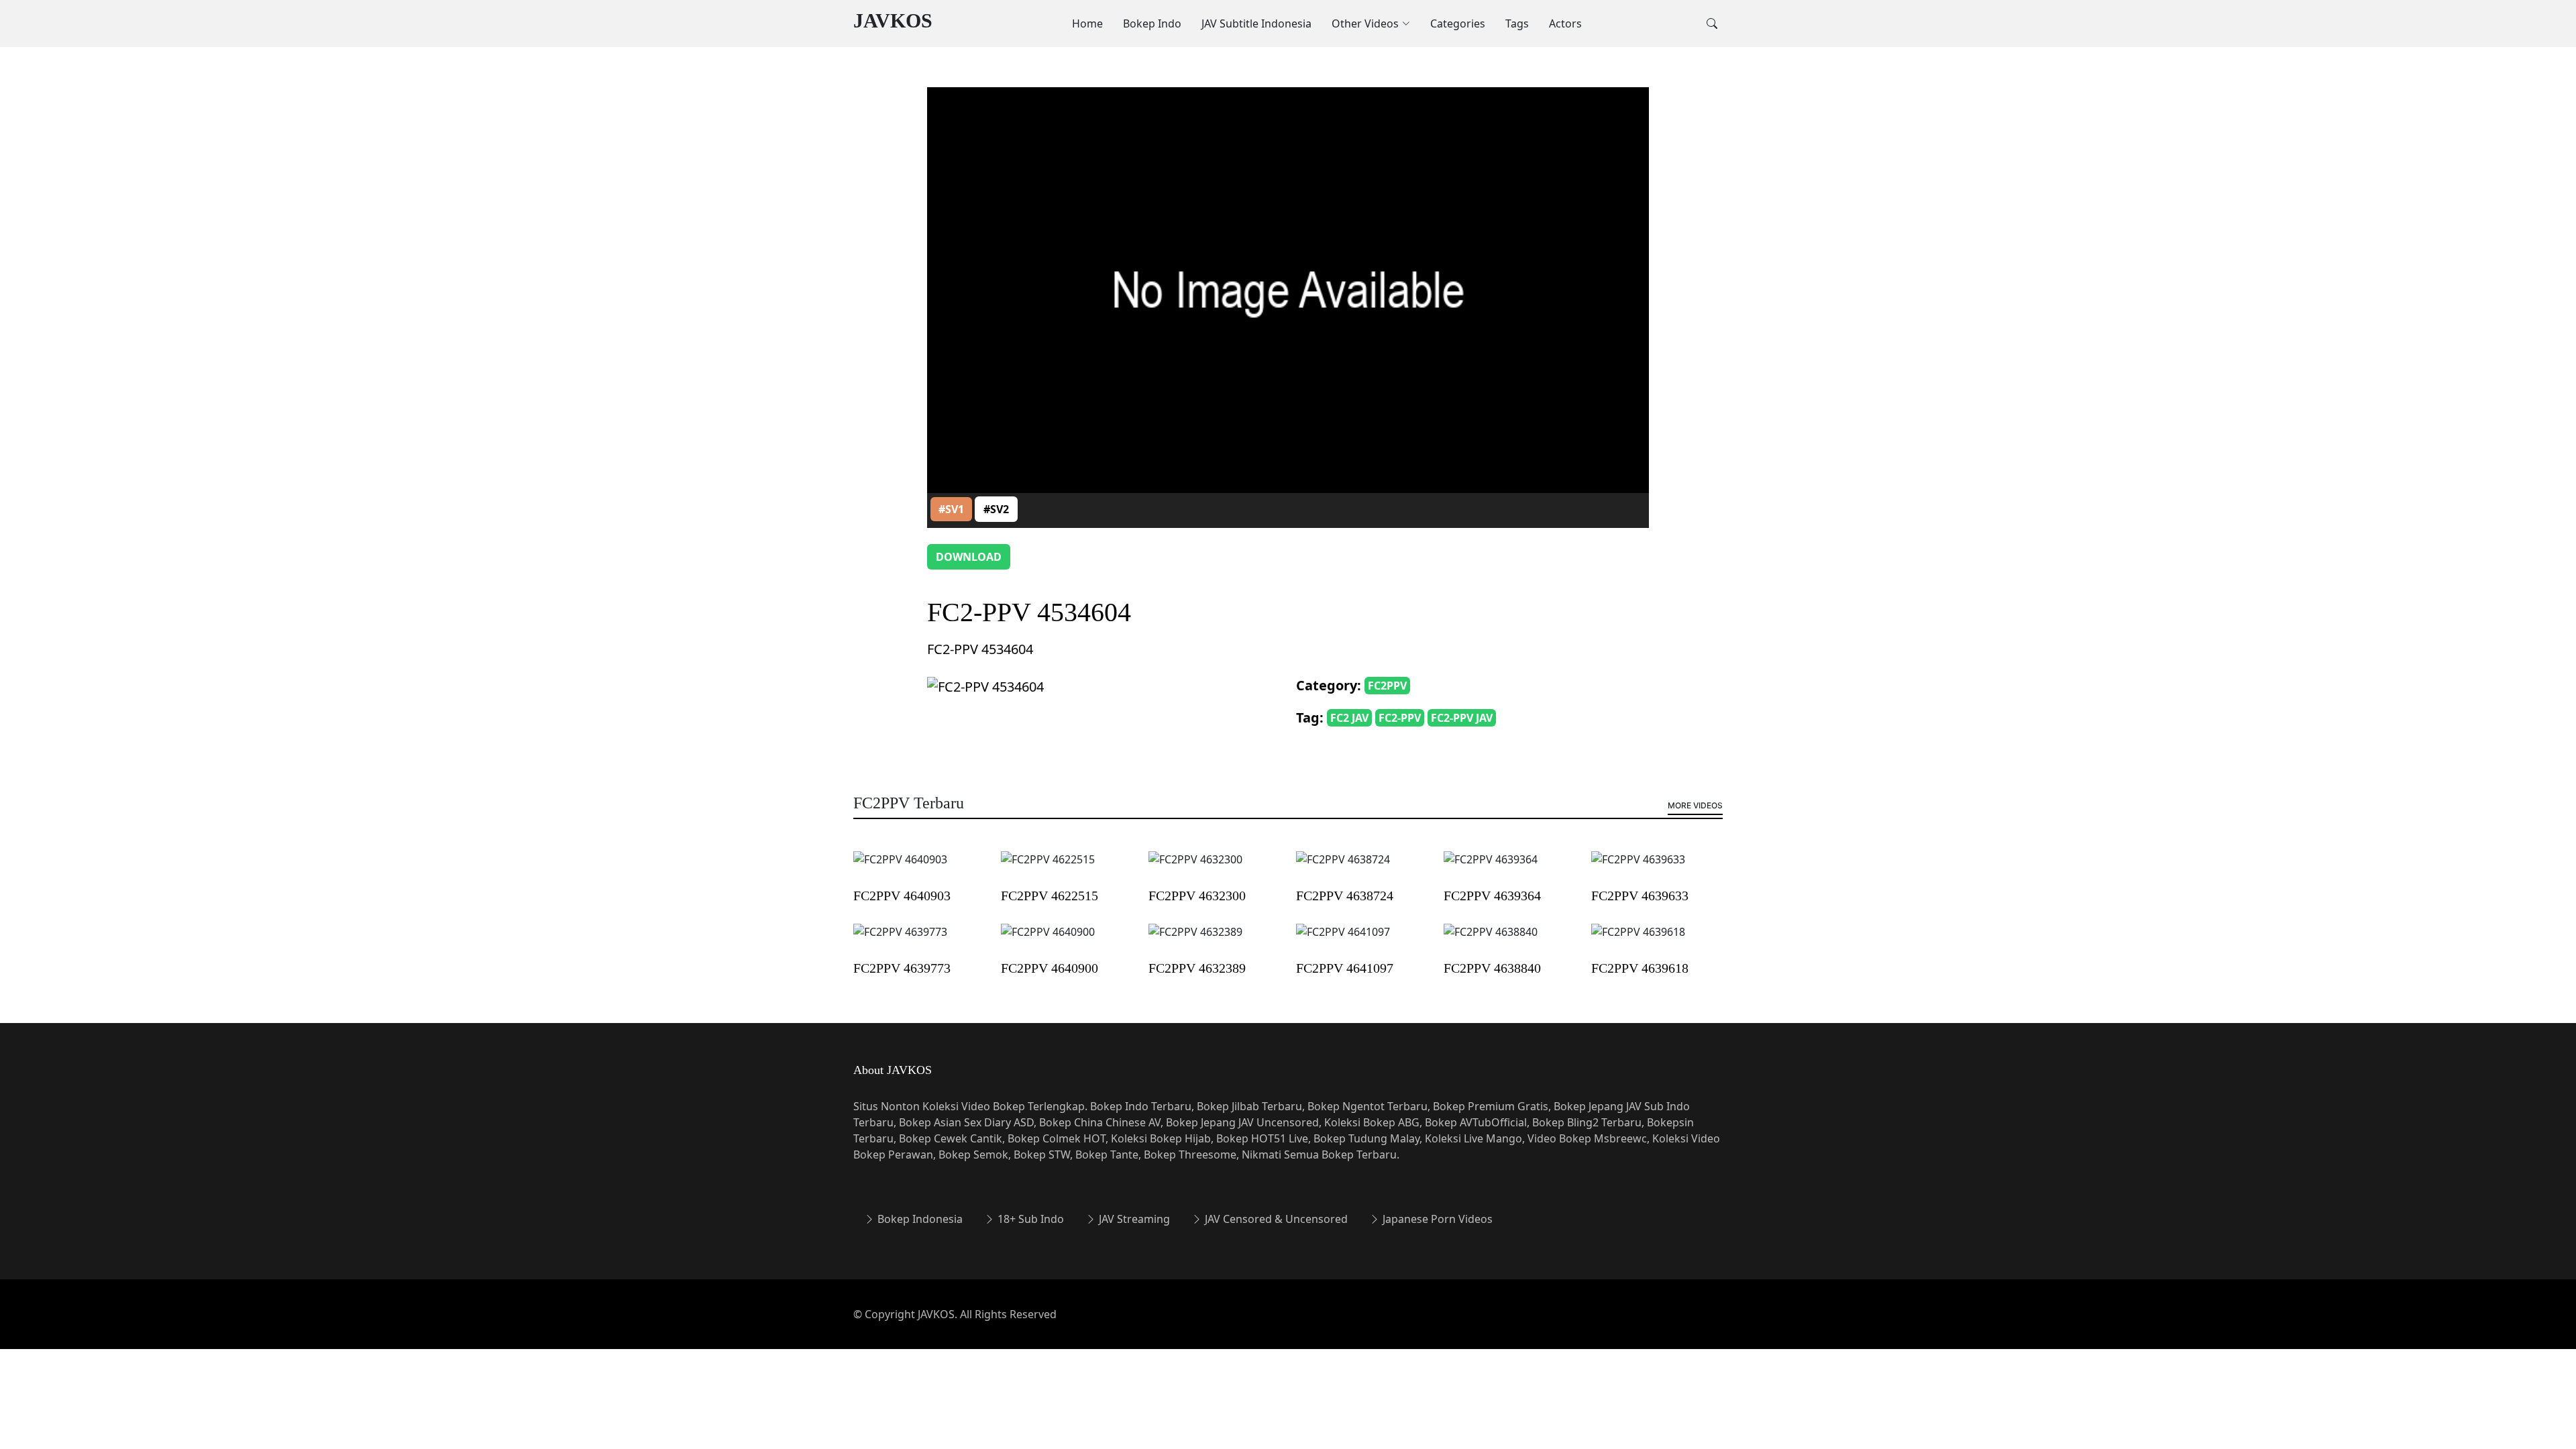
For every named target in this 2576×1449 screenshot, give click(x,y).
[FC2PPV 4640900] (1048, 941)
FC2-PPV (1400, 718)
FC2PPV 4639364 (1492, 896)
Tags (1517, 23)
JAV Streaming (1133, 1219)
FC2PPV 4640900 (1050, 968)
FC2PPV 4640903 (902, 896)
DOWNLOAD (969, 557)
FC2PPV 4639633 (1640, 896)
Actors (1565, 23)
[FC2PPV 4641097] (1343, 941)
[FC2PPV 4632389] (1195, 941)
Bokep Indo (1152, 23)
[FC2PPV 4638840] (1491, 941)
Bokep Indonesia (919, 1219)
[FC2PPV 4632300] (1195, 869)
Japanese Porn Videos (1436, 1219)
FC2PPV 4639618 (1640, 968)
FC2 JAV (1349, 718)
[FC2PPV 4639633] (1638, 869)
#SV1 (951, 509)
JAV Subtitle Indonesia (1256, 23)
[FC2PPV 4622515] (1048, 869)
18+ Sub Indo (1029, 1219)
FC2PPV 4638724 (1345, 896)
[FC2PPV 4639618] (1638, 941)
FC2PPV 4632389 (1197, 968)
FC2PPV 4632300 (1197, 896)
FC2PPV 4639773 (902, 968)
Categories (1458, 23)
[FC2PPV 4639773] (900, 941)
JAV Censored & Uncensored (1275, 1219)
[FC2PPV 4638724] (1343, 869)
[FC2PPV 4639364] (1491, 869)
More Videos (1695, 805)
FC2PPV (1387, 686)
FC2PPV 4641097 (1345, 968)
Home (1087, 23)
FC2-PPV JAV (1462, 718)
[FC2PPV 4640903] (900, 869)
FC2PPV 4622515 (1050, 896)
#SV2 (996, 509)
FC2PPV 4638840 (1492, 968)
